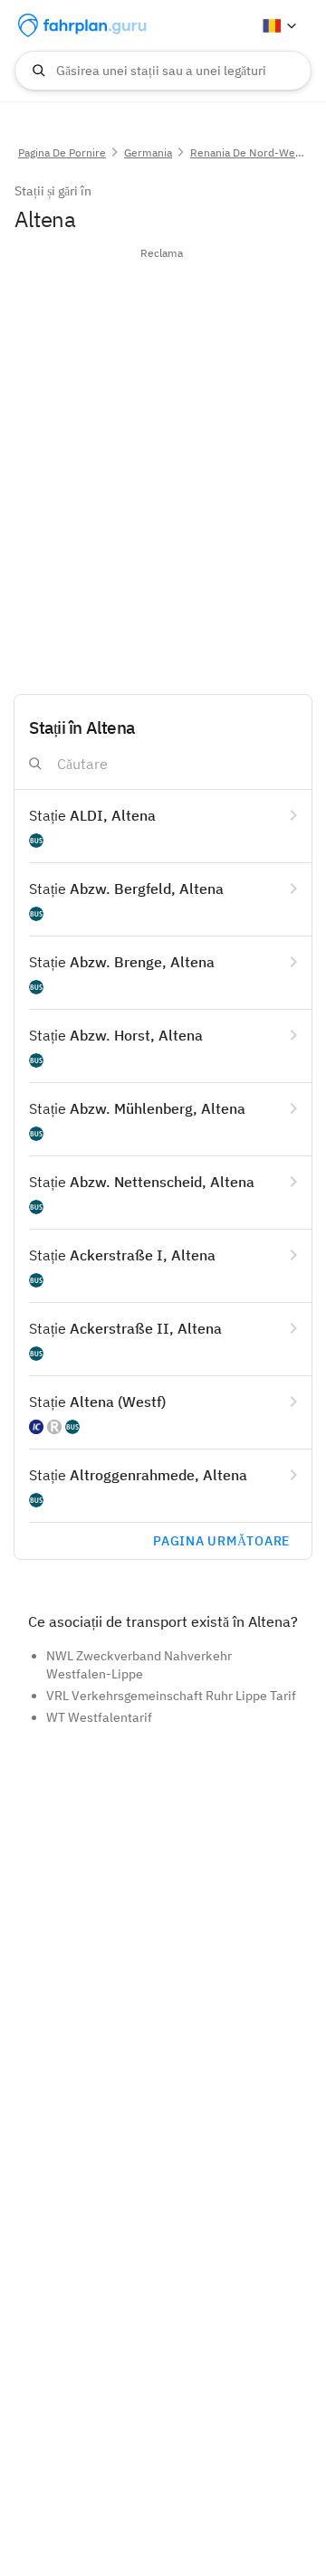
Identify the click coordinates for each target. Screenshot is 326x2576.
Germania (148, 152)
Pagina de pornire (62, 152)
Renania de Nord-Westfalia (257, 152)
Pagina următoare (221, 1541)
